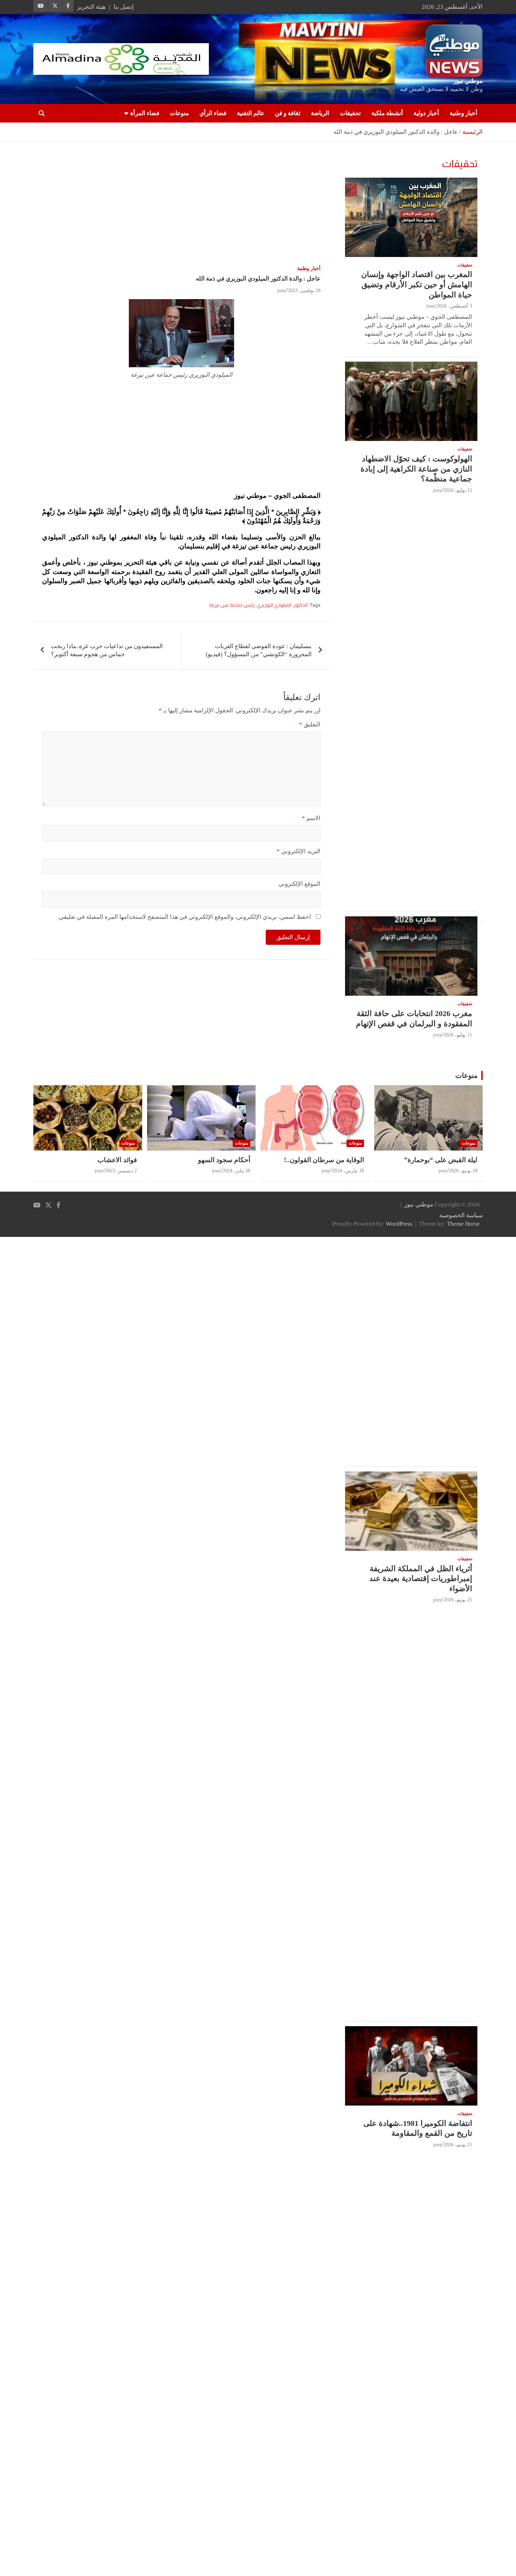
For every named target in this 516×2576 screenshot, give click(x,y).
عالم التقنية (251, 113)
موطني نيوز (468, 81)
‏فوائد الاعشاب (117, 1160)
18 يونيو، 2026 (463, 1171)
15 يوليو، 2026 (458, 490)
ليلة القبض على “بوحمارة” (441, 1160)
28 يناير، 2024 (236, 1171)
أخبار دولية (426, 113)
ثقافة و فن (288, 113)
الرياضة (320, 113)
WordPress (399, 1224)
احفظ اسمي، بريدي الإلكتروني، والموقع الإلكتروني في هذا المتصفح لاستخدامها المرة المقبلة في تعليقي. (184, 917)
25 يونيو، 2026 (458, 1600)
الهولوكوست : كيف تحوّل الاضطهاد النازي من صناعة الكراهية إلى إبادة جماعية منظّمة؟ (416, 469)
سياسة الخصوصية (461, 1215)
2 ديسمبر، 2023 (121, 1171)
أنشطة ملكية (387, 113)
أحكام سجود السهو (224, 1160)
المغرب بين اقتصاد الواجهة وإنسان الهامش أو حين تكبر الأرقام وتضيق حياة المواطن (417, 284)
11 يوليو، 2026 (458, 1035)
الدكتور (300, 605)
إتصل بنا (124, 7)
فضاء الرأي (213, 113)
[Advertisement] (181, 204)
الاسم (311, 818)
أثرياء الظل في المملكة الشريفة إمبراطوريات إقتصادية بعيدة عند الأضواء (421, 1579)
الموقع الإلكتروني (299, 884)
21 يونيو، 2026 (458, 2145)
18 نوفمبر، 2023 (304, 291)
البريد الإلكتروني (299, 851)
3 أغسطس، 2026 (455, 306)
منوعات (179, 113)
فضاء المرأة (145, 113)
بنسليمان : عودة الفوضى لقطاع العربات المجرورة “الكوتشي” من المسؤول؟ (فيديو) (259, 650)
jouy (282, 291)
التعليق (310, 724)
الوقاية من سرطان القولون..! (324, 1160)
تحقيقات (350, 113)
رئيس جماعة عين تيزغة (232, 605)
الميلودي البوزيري (274, 605)
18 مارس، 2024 (348, 1171)
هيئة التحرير (91, 7)
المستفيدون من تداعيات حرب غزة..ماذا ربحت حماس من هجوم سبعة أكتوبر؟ (107, 650)
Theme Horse (463, 1224)
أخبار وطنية (464, 113)
